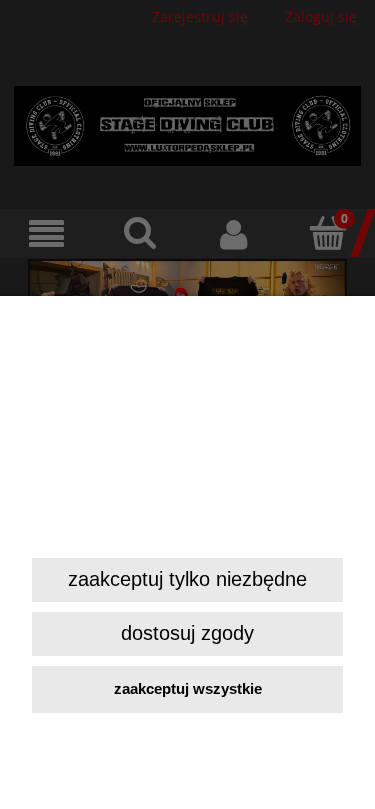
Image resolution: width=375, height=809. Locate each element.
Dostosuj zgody (187, 633)
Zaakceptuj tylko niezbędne (187, 579)
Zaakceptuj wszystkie (188, 688)
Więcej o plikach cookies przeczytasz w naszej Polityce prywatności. (184, 523)
